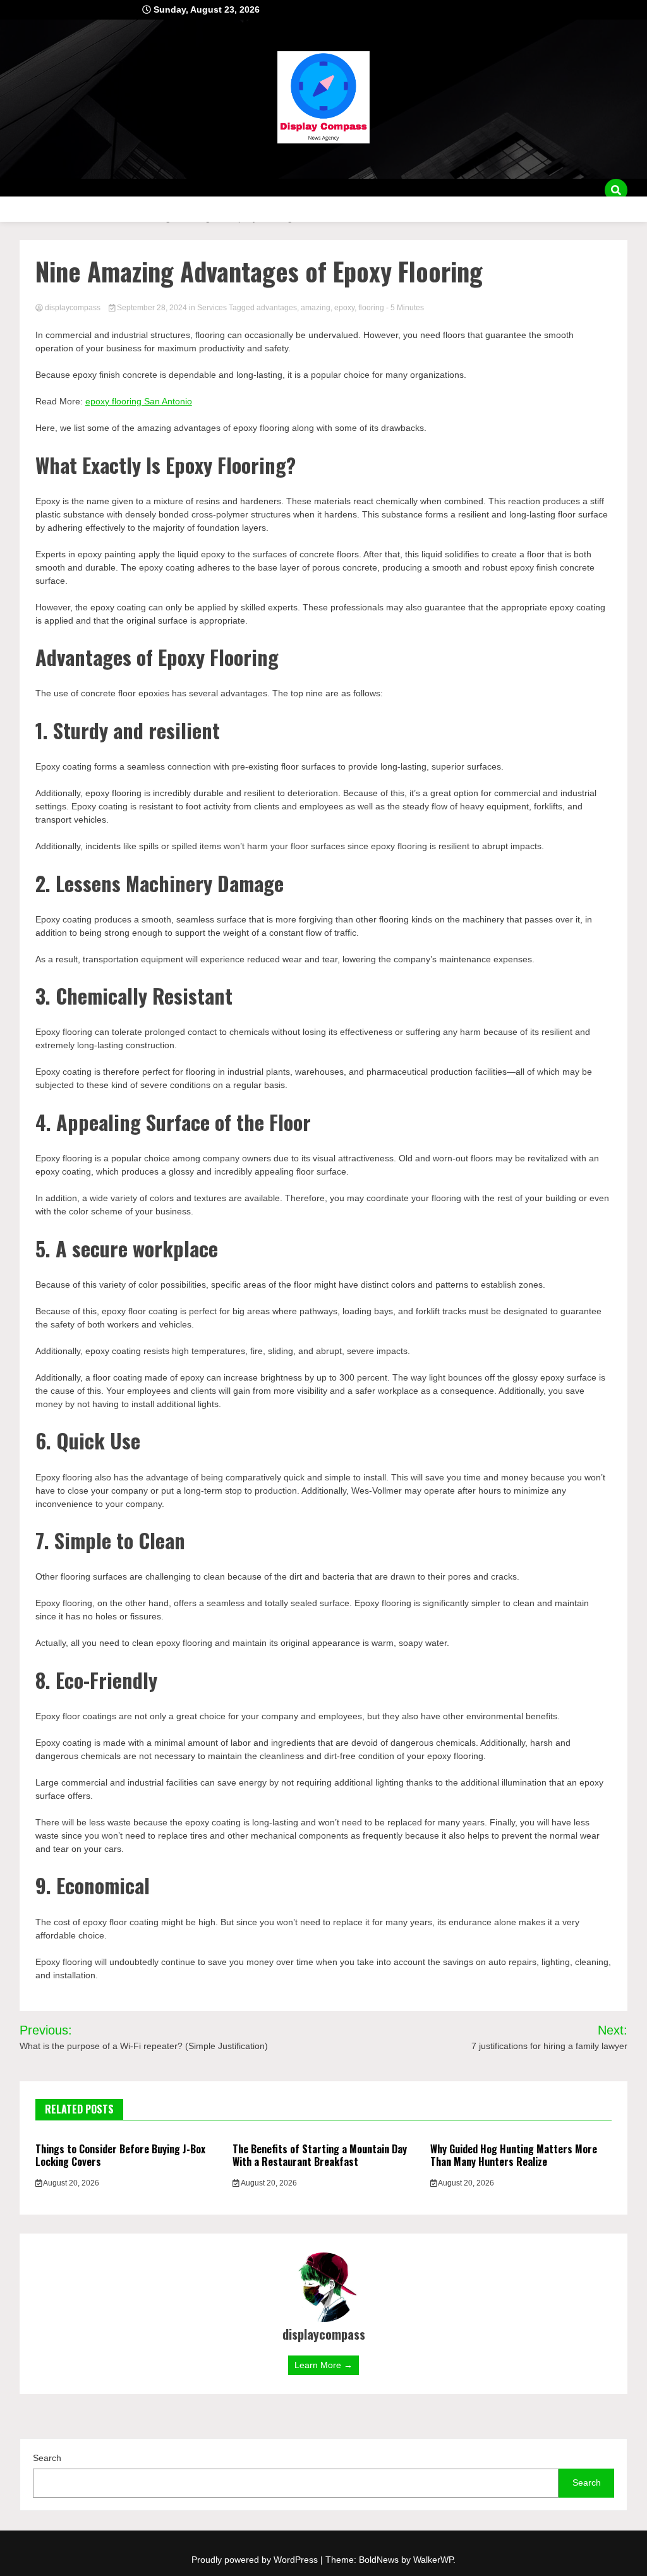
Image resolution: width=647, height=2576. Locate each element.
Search (47, 2458)
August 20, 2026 (70, 2183)
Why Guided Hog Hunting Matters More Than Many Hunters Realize (514, 2156)
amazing (316, 308)
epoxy (344, 308)
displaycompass (73, 308)
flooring (371, 308)
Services (212, 308)
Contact (30, 209)
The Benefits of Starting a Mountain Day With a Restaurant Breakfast (320, 2156)
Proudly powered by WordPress (256, 2560)
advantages (277, 308)
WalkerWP (433, 2560)
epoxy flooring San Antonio (139, 401)
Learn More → (323, 2365)
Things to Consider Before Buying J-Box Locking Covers (120, 2156)
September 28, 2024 (152, 308)
